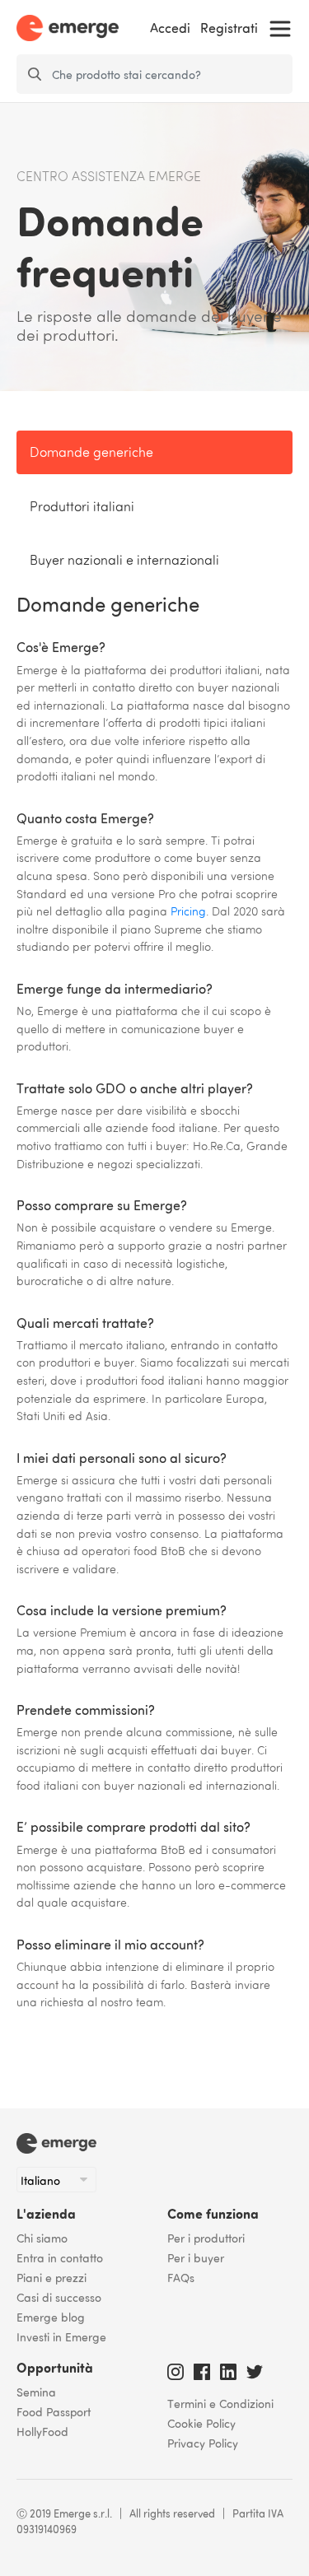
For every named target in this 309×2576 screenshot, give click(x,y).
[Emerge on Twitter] (255, 2369)
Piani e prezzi (51, 2277)
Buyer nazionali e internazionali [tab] (124, 561)
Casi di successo (59, 2297)
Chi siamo (42, 2238)
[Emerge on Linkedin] (228, 2369)
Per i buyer (196, 2257)
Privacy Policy (203, 2443)
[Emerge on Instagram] (176, 2369)
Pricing (188, 912)
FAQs (181, 2277)
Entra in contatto (60, 2257)
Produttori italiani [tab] (82, 508)
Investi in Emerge (61, 2336)
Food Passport (54, 2411)
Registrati (229, 28)
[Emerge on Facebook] (202, 2369)
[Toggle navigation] (280, 29)
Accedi (170, 28)
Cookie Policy (201, 2423)
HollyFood (42, 2431)
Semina (36, 2392)
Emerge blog (51, 2317)
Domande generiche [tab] (91, 454)
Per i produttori (206, 2238)
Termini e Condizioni (220, 2403)
